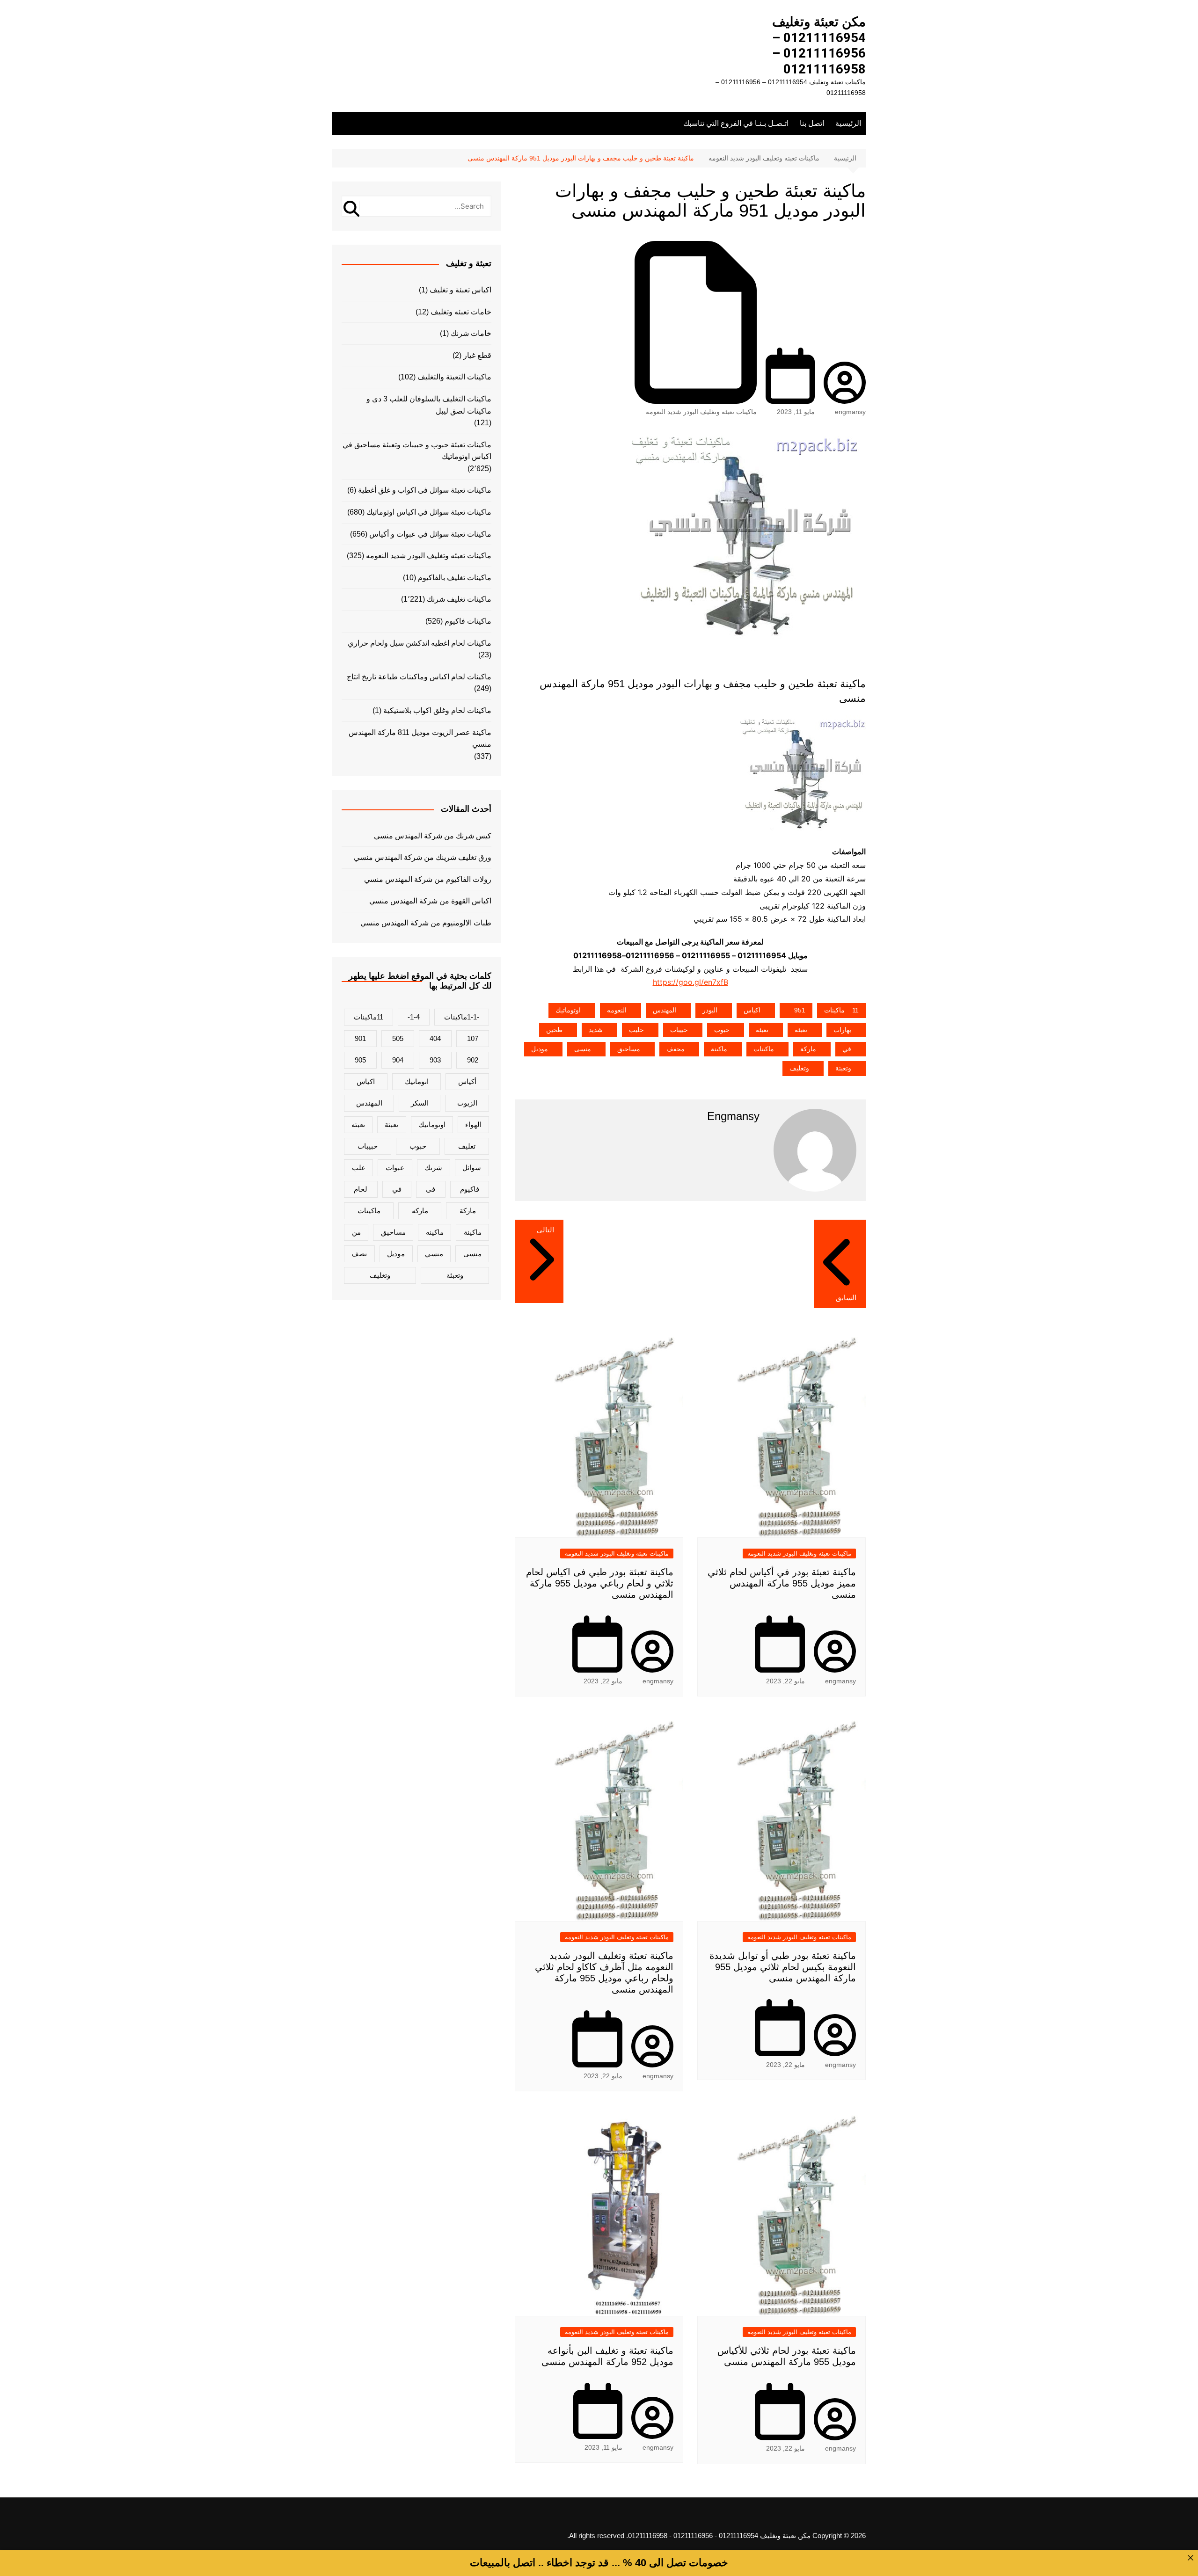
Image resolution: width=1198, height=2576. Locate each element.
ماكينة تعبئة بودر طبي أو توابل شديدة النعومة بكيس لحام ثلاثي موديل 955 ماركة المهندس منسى (783, 1967)
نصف (359, 1254)
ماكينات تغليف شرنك (459, 599)
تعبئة (801, 1030)
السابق (846, 1298)
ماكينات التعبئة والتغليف (454, 377)
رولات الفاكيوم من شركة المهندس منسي (428, 879)
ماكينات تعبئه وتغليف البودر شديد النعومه (701, 412)
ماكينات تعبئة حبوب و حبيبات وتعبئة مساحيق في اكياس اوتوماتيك (417, 451)
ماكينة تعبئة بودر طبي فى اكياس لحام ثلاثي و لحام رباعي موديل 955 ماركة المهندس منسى (600, 1583)
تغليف (467, 1146)
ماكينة (719, 1049)
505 (398, 1038)
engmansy (850, 412)
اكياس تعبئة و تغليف (460, 290)
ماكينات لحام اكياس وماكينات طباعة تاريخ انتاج (419, 677)
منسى (583, 1049)
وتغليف (799, 1068)
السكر (420, 1103)
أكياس (467, 1081)
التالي (545, 1230)
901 (360, 1038)
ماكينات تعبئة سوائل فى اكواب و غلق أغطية (425, 490)
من (356, 1232)
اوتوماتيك (568, 1010)
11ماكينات (841, 1010)
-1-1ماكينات (462, 1017)
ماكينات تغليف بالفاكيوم (455, 578)
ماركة (808, 1049)
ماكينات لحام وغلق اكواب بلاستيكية (437, 710)
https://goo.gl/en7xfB (690, 982)
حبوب (722, 1030)
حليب (636, 1030)
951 (800, 1010)
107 (473, 1038)
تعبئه (762, 1030)
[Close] (1191, 2558)
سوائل (472, 1168)
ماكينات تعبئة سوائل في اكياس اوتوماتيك (429, 512)
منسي (434, 1254)
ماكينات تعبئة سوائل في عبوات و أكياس (430, 534)
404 (435, 1038)
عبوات (395, 1168)
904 (398, 1060)
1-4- (414, 1017)
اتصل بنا (812, 123)
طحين (554, 1030)
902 (473, 1060)
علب (359, 1168)
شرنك (433, 1168)
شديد (596, 1030)
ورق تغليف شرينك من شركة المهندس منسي (423, 857)
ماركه (420, 1211)
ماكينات (764, 1049)
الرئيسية (848, 123)
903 (435, 1060)
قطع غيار (477, 355)
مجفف (676, 1049)
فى (431, 1189)
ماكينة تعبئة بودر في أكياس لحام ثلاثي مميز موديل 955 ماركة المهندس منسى (782, 1583)
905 (360, 1060)
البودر (710, 1010)
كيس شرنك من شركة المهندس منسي (433, 836)
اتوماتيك (417, 1081)
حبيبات (679, 1030)
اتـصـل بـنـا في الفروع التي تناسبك (736, 123)
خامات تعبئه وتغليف (461, 312)
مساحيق (629, 1049)
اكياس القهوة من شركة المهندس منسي (430, 901)
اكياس (752, 1010)
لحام (361, 1189)
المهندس (665, 1010)
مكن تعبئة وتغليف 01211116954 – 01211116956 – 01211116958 (819, 45)
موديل (540, 1049)
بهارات (842, 1030)
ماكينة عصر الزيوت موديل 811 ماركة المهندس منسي (420, 739)
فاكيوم (470, 1189)
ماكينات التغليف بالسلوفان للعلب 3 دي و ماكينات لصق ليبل (429, 405)
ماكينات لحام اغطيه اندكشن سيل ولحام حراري (420, 643)
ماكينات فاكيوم (468, 621)
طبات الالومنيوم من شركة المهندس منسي (426, 923)
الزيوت (467, 1103)
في (847, 1049)
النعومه (617, 1010)
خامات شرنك (471, 333)
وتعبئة (843, 1068)
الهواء (473, 1124)
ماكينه (435, 1232)
